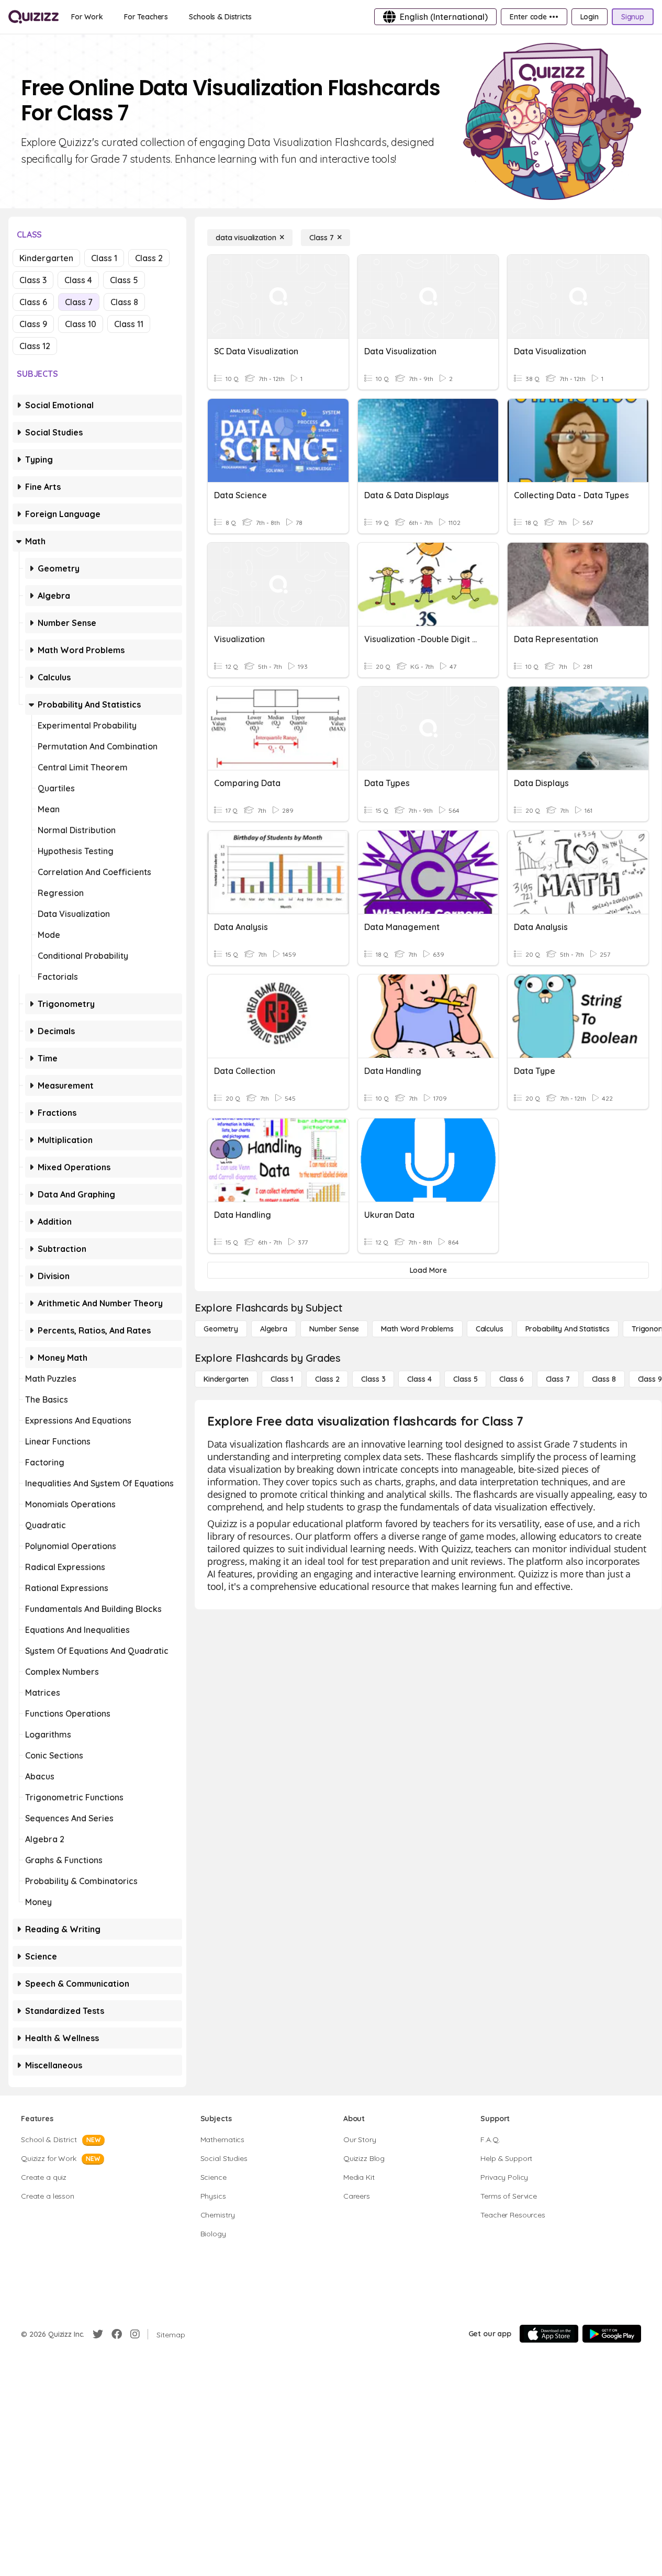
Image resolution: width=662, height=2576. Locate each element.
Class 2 (149, 258)
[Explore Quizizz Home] (33, 17)
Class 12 (35, 346)
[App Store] (549, 2334)
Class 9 (33, 324)
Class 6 (33, 302)
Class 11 (129, 324)
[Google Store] (612, 2334)
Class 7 (79, 302)
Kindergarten (46, 258)
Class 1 (104, 258)
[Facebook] (117, 2334)
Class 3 (33, 280)
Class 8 (124, 302)
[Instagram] (135, 2334)
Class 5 (124, 280)
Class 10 (81, 324)
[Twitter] (98, 2334)
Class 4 (78, 280)
